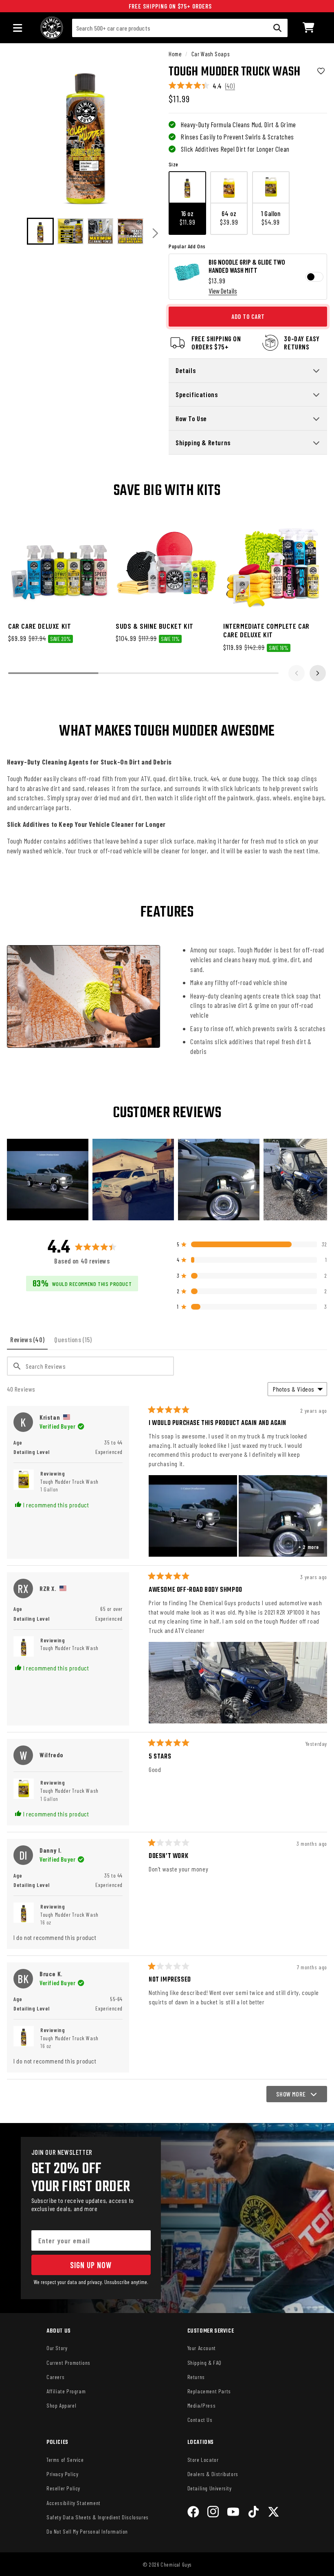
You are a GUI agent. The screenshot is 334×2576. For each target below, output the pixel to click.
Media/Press (202, 2405)
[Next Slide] (321, 1180)
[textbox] (90, 1366)
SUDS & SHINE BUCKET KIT (155, 626)
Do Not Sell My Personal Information (87, 2531)
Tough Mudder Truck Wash (69, 1486)
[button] (309, 28)
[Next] (155, 233)
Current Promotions (68, 2363)
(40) (230, 86)
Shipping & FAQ (204, 2363)
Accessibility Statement (74, 2503)
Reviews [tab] (29, 1342)
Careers (55, 2377)
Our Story (57, 2348)
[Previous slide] (297, 673)
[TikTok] (254, 2513)
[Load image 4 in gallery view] (130, 231)
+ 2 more (309, 1547)
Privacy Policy (62, 2474)
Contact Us (200, 2420)
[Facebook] (193, 2513)
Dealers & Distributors (213, 2474)
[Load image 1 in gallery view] (40, 231)
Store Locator (203, 2460)
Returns (196, 2377)
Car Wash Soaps (210, 54)
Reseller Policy (63, 2488)
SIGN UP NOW (91, 2265)
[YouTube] (233, 2513)
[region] (167, 1180)
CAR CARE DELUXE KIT (40, 626)
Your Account (202, 2348)
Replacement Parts (209, 2391)
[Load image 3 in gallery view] (101, 231)
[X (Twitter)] (274, 2513)
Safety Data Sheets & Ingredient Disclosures (98, 2517)
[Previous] (16, 233)
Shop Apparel (61, 2405)
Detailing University (210, 2488)
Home (175, 54)
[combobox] (180, 28)
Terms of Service (65, 2460)
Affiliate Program (66, 2391)
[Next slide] (318, 673)
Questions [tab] (75, 1342)
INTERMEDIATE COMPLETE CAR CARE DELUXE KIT (266, 630)
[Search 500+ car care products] (277, 28)
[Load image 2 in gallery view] (70, 231)
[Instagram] (213, 2513)
